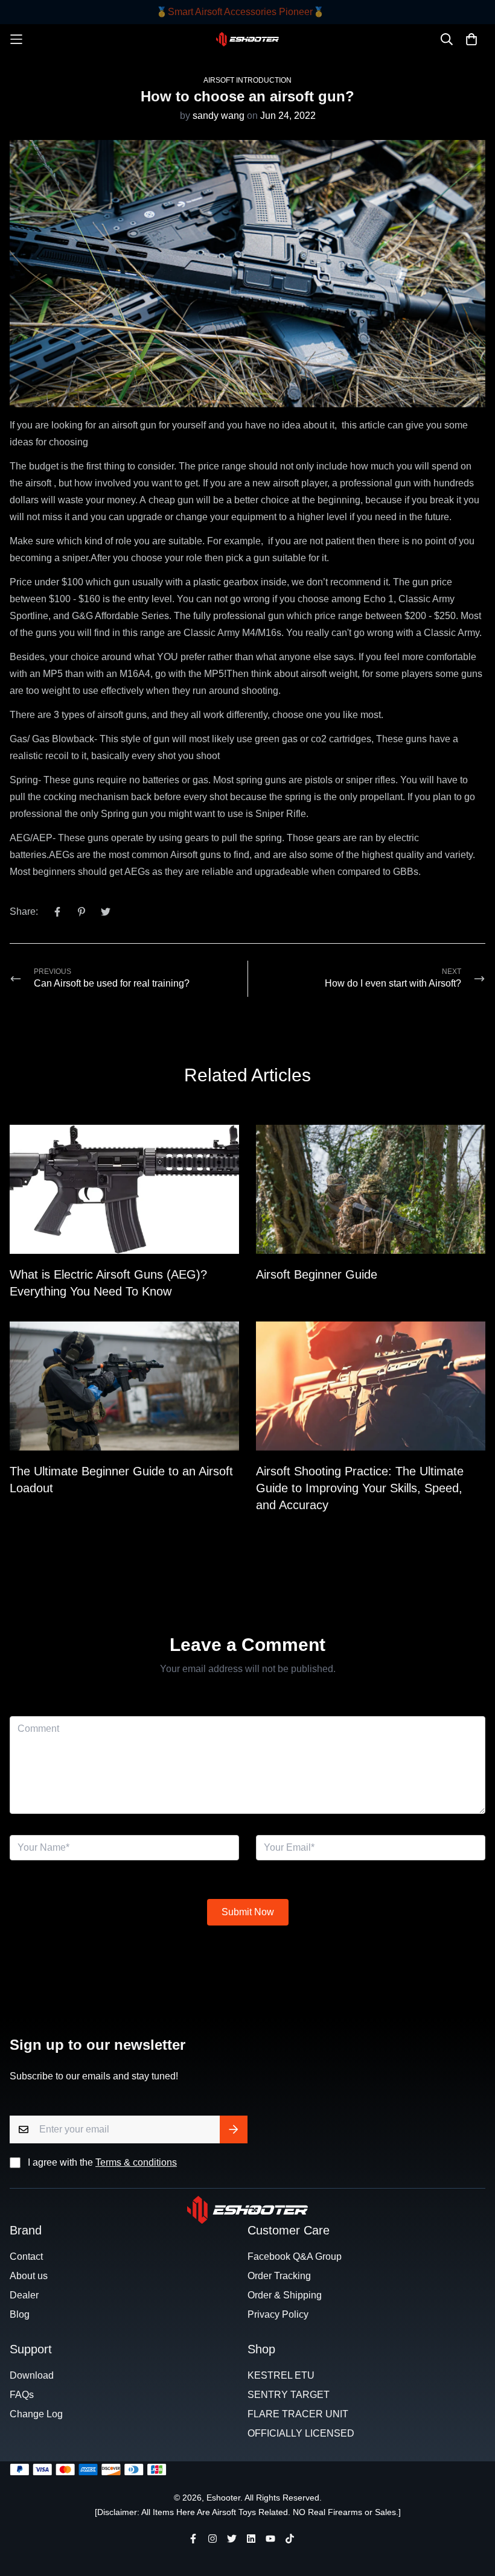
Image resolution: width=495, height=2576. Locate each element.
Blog (20, 2314)
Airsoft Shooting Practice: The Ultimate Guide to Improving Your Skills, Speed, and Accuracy (360, 1488)
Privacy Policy (278, 2314)
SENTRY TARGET (289, 2395)
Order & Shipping (285, 2295)
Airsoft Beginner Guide (317, 1274)
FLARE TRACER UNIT (298, 2414)
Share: (24, 911)
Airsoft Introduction (247, 80)
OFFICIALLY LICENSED (301, 2433)
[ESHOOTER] (248, 39)
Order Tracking (279, 2276)
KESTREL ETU (281, 2375)
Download (32, 2375)
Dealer (24, 2295)
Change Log (36, 2414)
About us (29, 2276)
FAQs (22, 2395)
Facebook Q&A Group (295, 2256)
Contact (26, 2256)
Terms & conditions (136, 2162)
